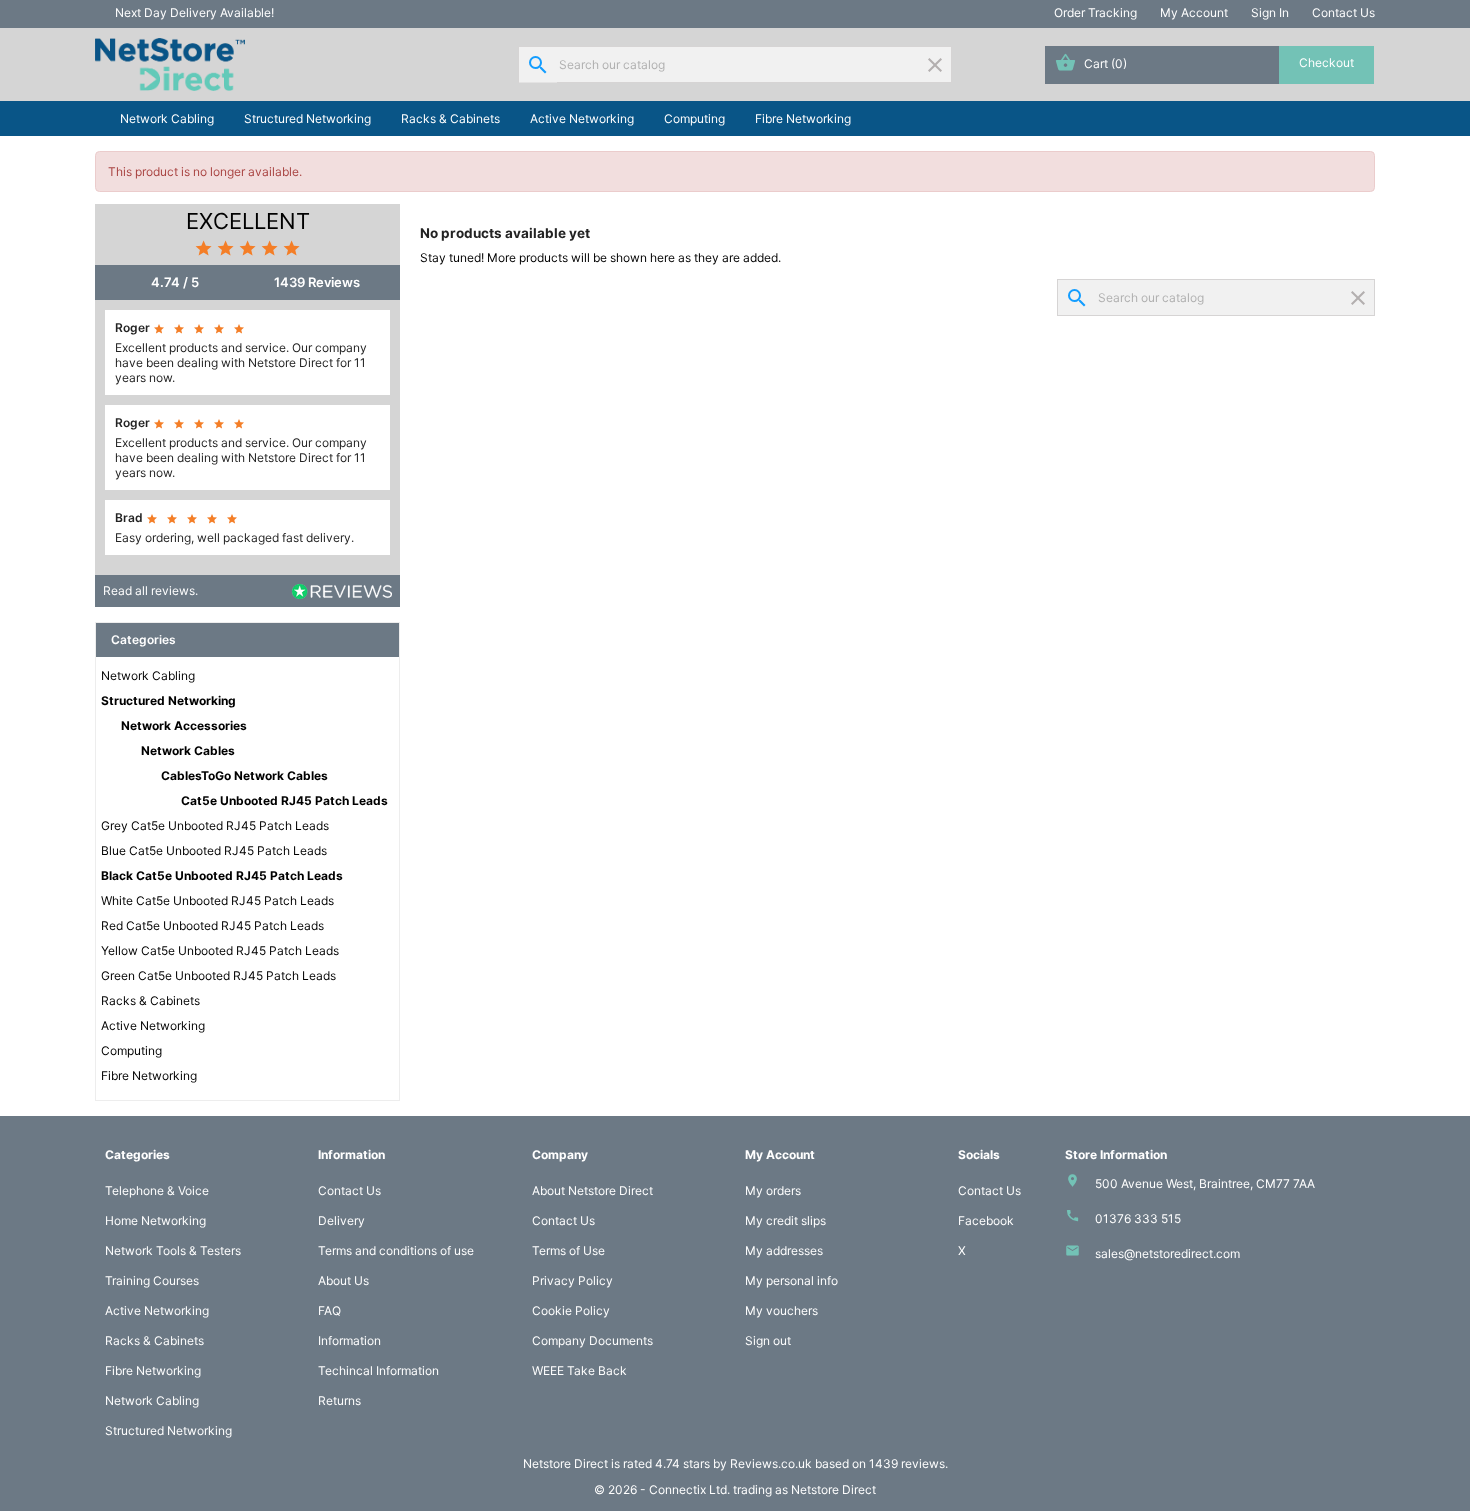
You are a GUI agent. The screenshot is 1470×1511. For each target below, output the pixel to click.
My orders (773, 1190)
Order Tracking (1095, 12)
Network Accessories (184, 725)
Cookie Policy (571, 1310)
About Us (343, 1280)
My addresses (784, 1250)
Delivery (341, 1220)
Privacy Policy (572, 1280)
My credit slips (785, 1220)
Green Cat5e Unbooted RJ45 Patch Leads (218, 975)
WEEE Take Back (579, 1370)
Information (349, 1340)
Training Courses (152, 1280)
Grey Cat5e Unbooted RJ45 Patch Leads (215, 825)
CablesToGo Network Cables (244, 775)
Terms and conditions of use (396, 1250)
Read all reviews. (150, 590)
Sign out (768, 1340)
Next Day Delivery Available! (194, 12)
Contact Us (1343, 12)
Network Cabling (167, 118)
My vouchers (781, 1310)
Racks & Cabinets (450, 118)
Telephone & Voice (157, 1190)
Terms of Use (568, 1250)
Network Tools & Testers (173, 1250)
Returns (339, 1400)
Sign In (1270, 12)
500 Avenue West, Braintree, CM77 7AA (1205, 1183)
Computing (694, 118)
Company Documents (592, 1340)
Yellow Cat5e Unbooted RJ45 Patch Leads (220, 950)
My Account (1194, 12)
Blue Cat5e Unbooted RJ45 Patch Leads (214, 850)
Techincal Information (378, 1370)
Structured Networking (307, 118)
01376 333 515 (1138, 1218)
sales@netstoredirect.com (1167, 1253)
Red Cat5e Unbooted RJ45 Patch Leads (212, 925)
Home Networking (155, 1220)
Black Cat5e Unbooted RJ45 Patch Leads (222, 875)
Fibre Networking (803, 118)
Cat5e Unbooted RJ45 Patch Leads (284, 800)
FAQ (329, 1310)
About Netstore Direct (592, 1190)
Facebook (986, 1220)
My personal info (791, 1280)
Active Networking (582, 118)
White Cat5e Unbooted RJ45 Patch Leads (217, 900)
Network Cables (188, 750)
